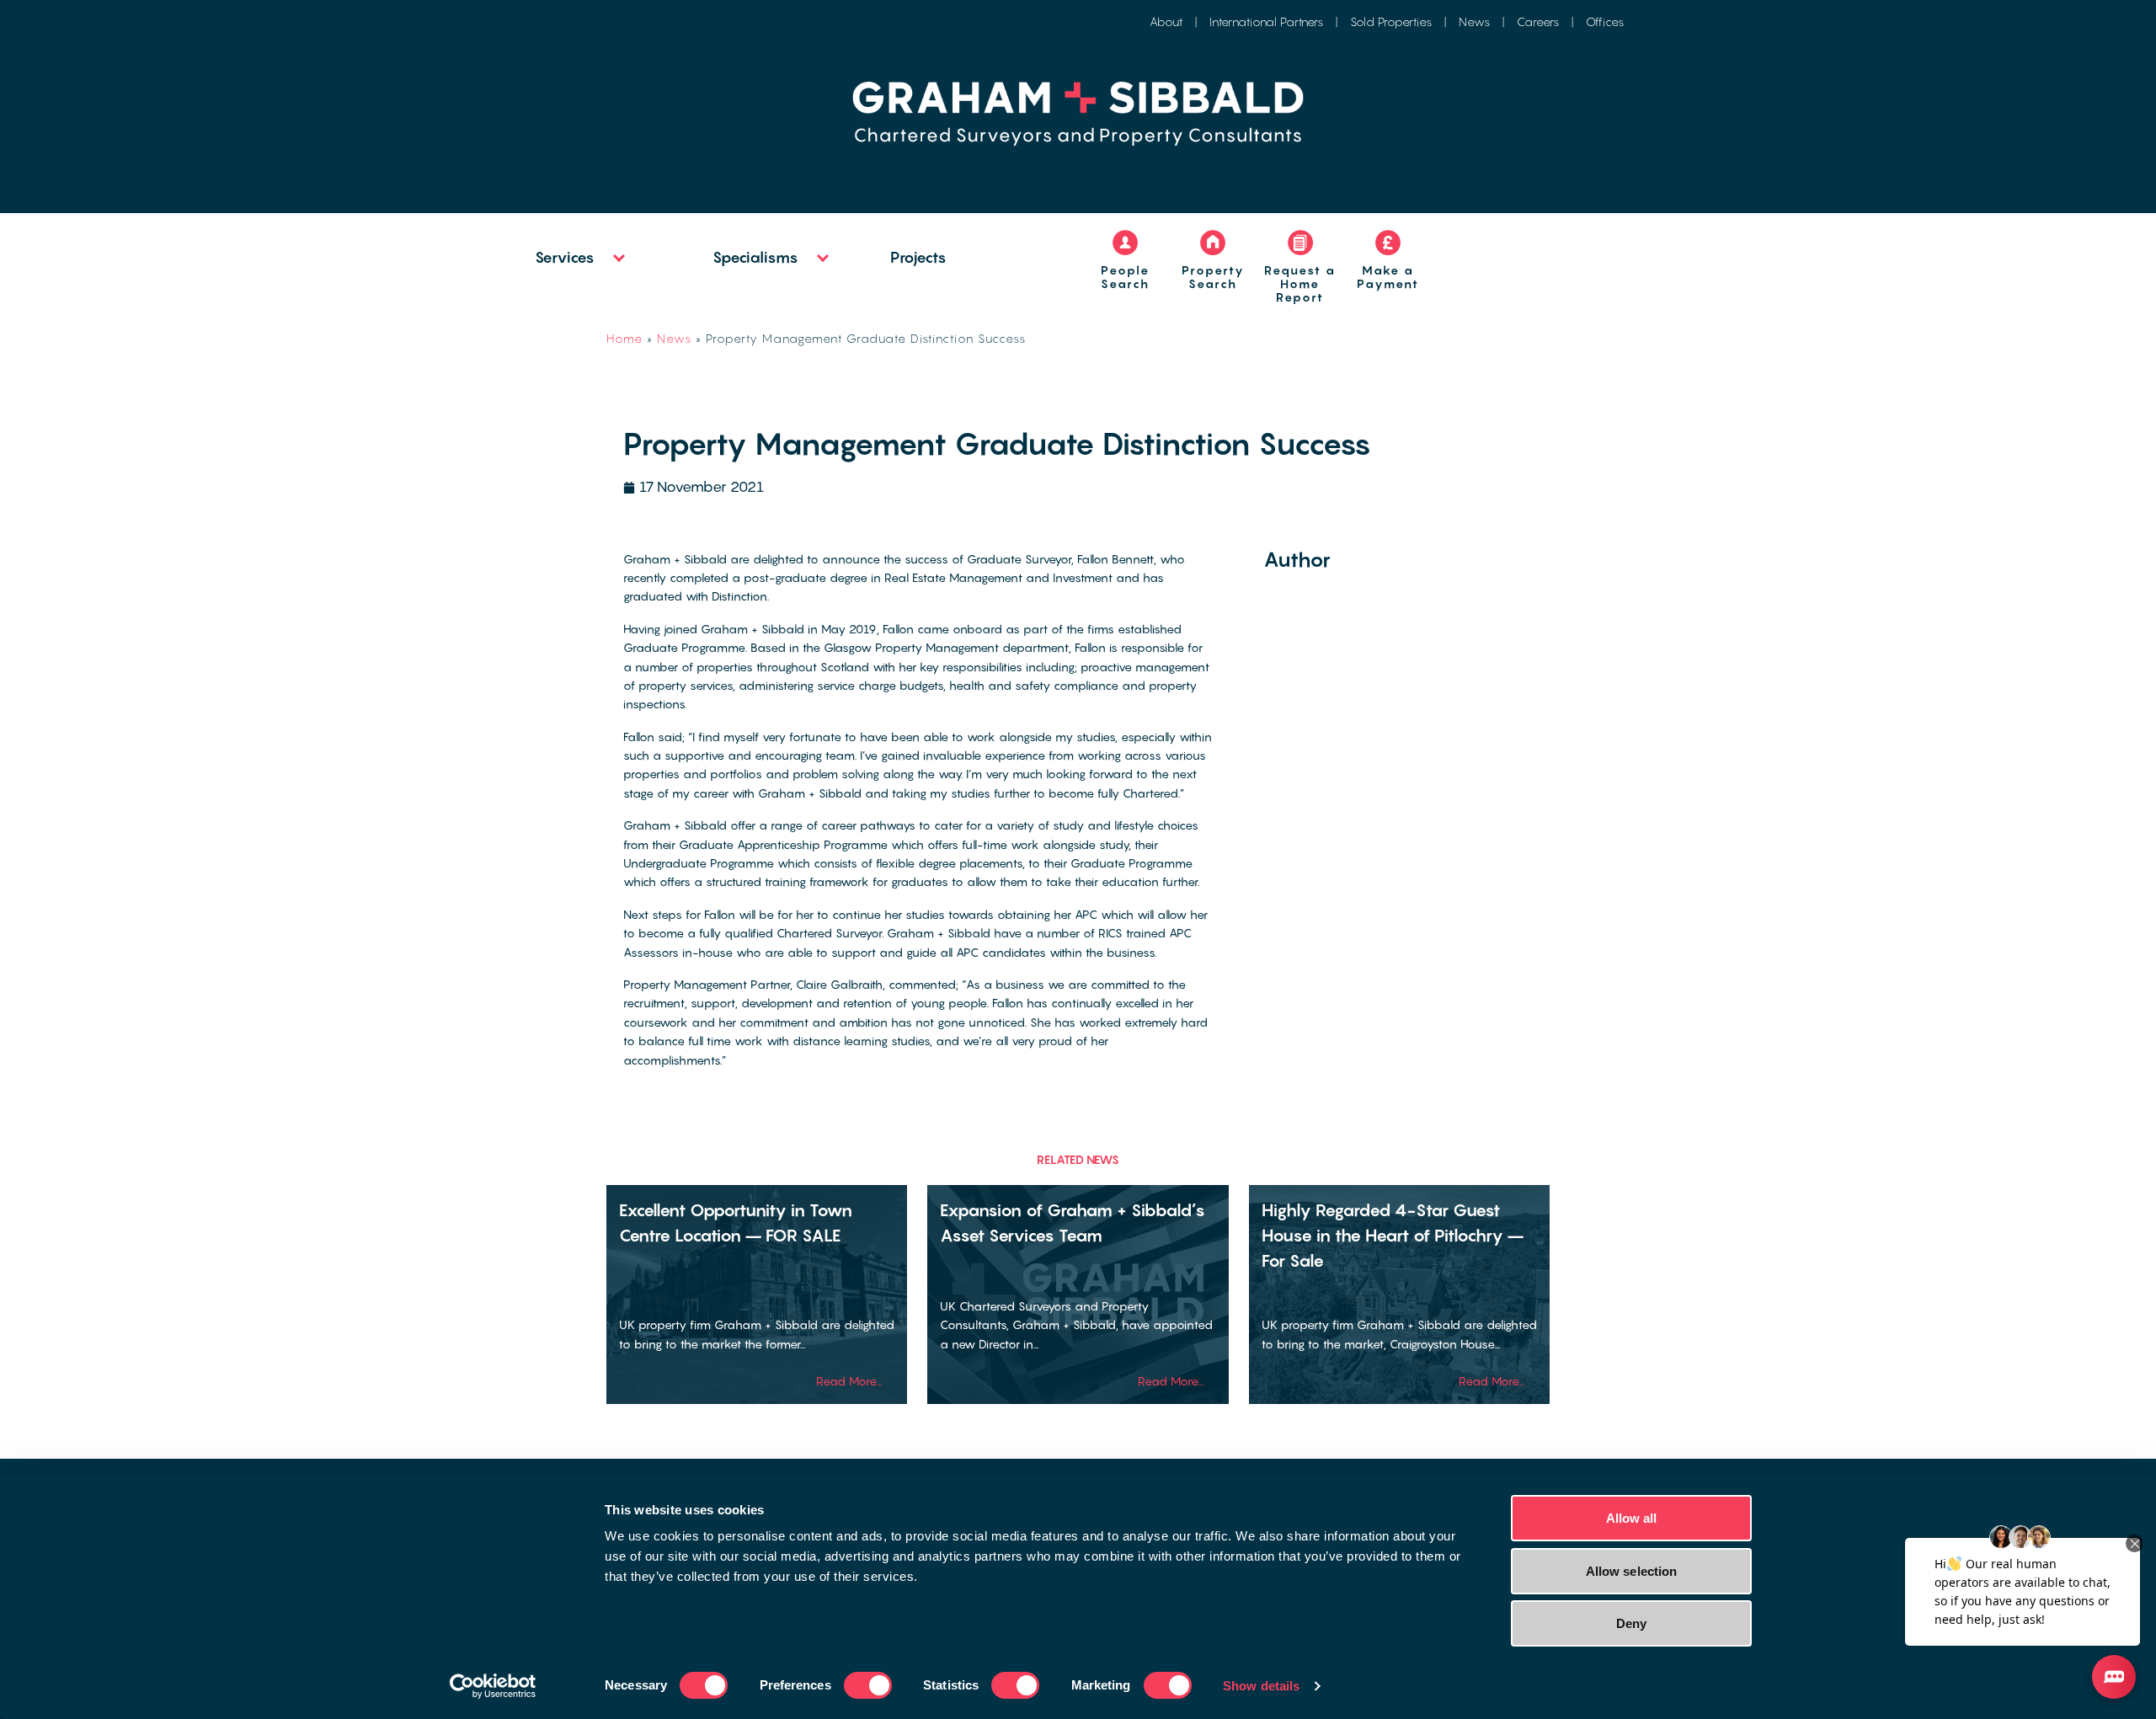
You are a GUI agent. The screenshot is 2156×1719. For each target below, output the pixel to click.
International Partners (1266, 21)
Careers (1538, 21)
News (1474, 21)
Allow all (1632, 1518)
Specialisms (755, 257)
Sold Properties (1391, 21)
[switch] (868, 1685)
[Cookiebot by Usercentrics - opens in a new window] (493, 1686)
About (1166, 21)
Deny (1631, 1623)
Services (565, 257)
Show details (1261, 1686)
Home (624, 338)
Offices (1605, 21)
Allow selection (1632, 1571)
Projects (918, 257)
